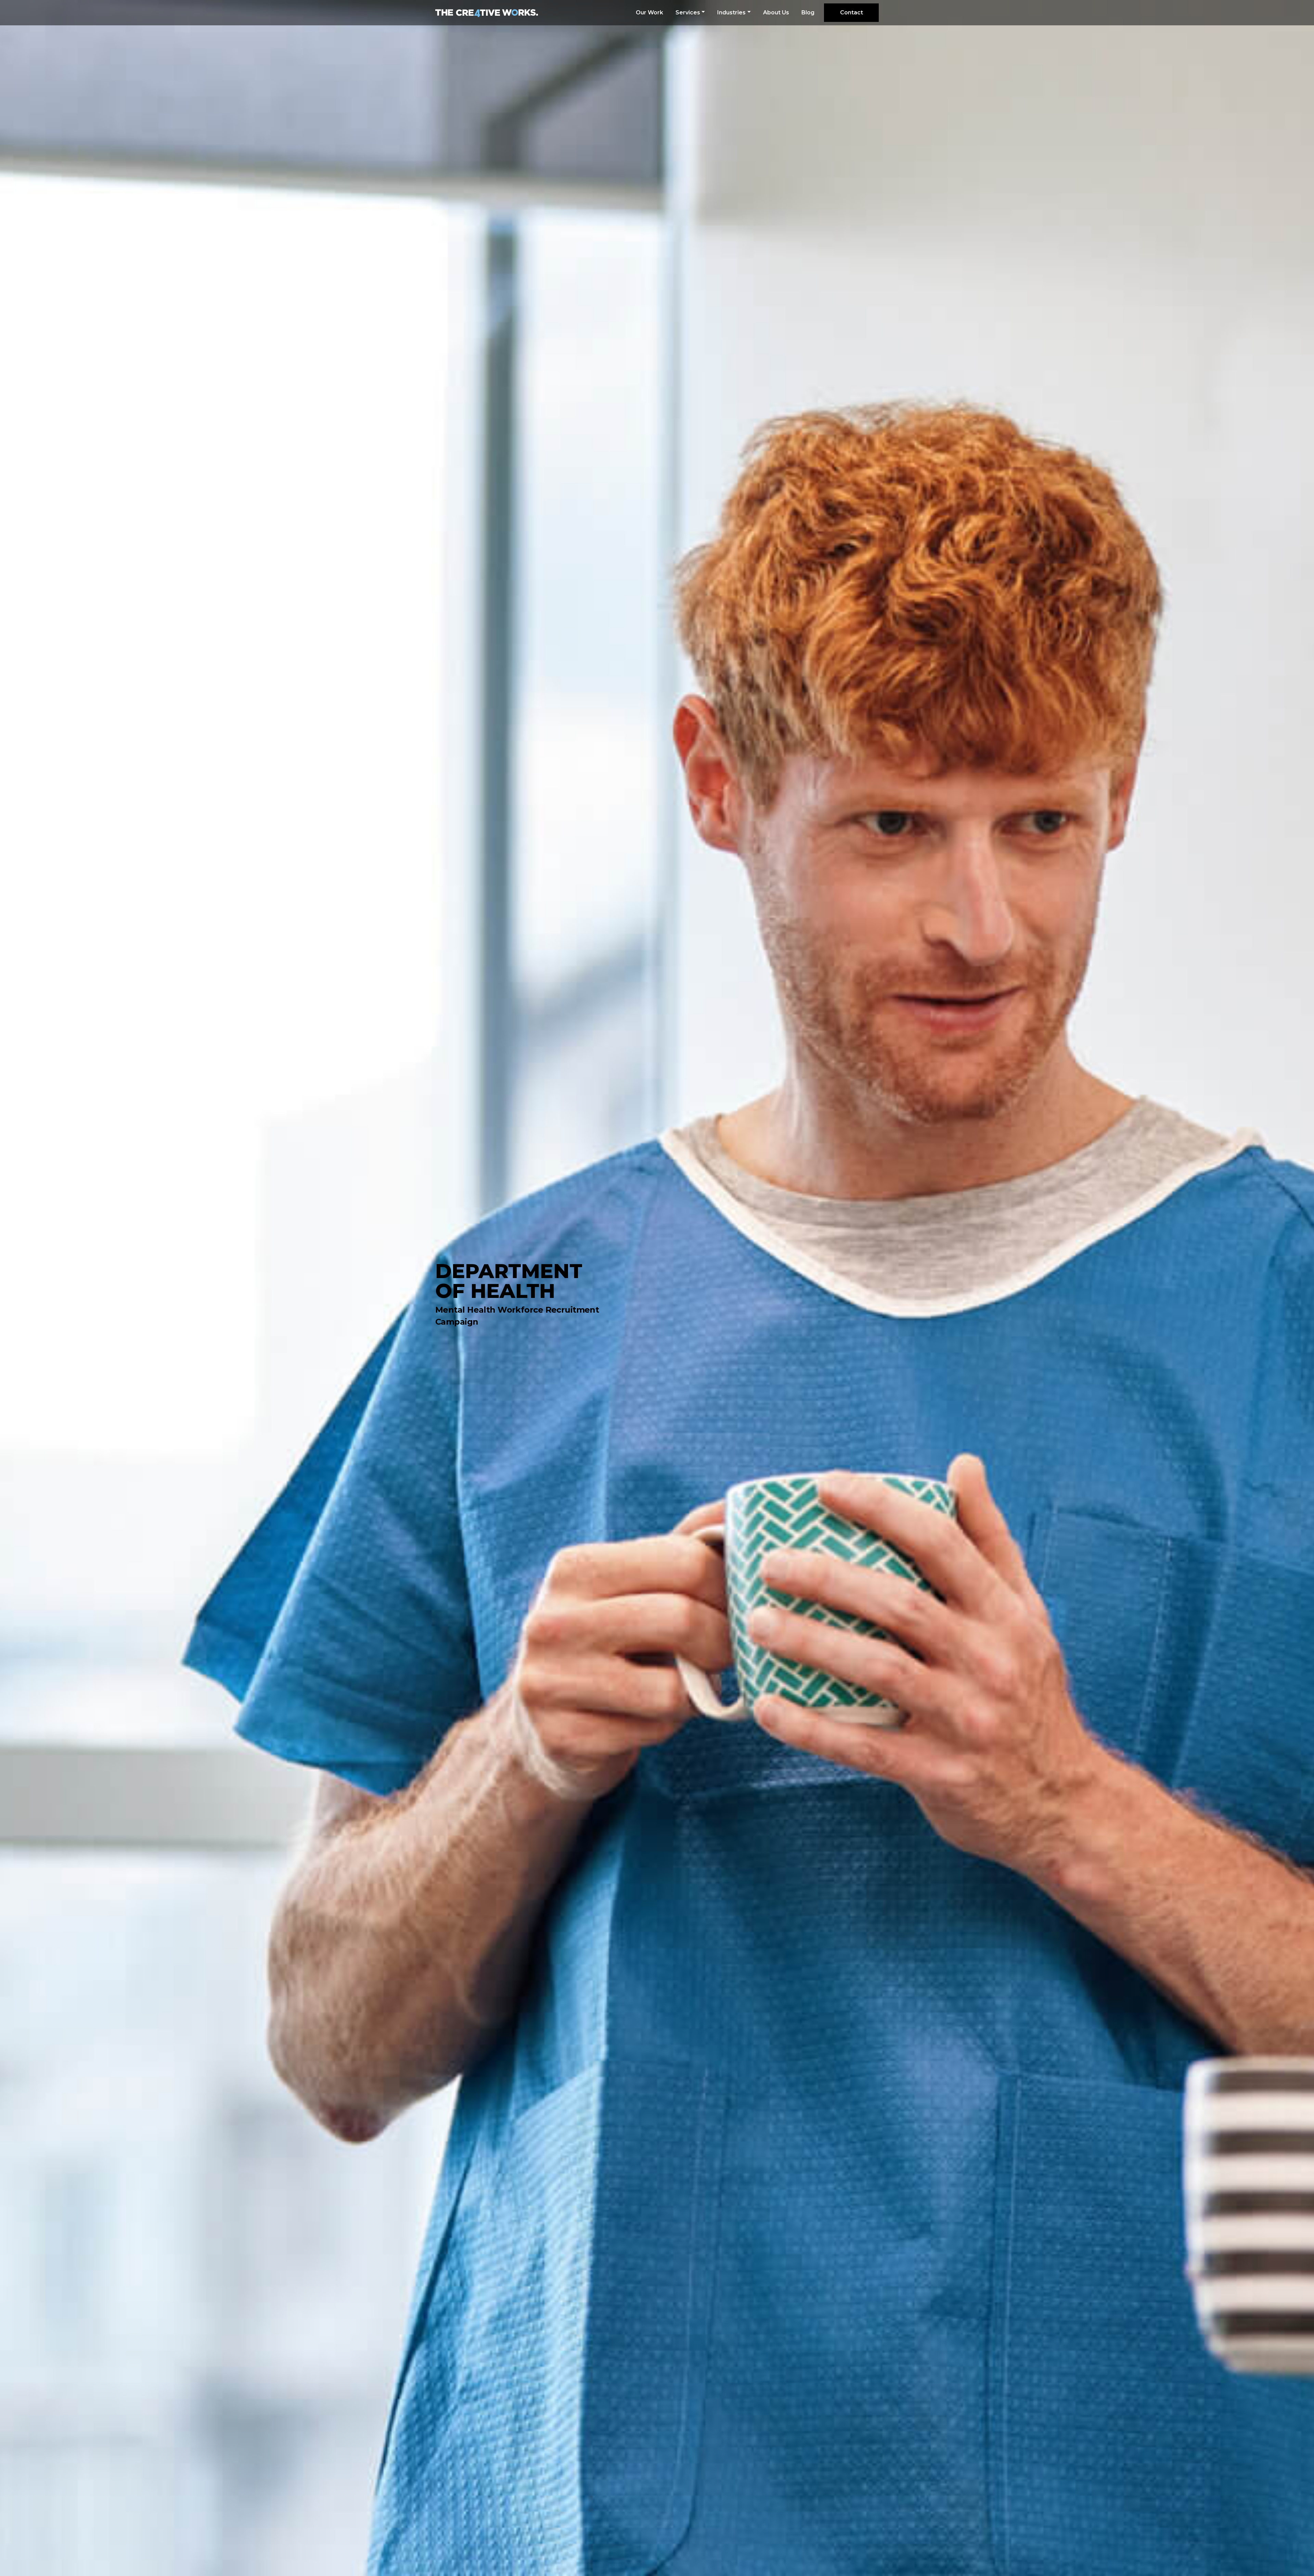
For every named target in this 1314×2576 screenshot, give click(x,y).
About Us (776, 12)
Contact (852, 12)
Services (688, 12)
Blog (808, 12)
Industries (731, 12)
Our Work (649, 12)
